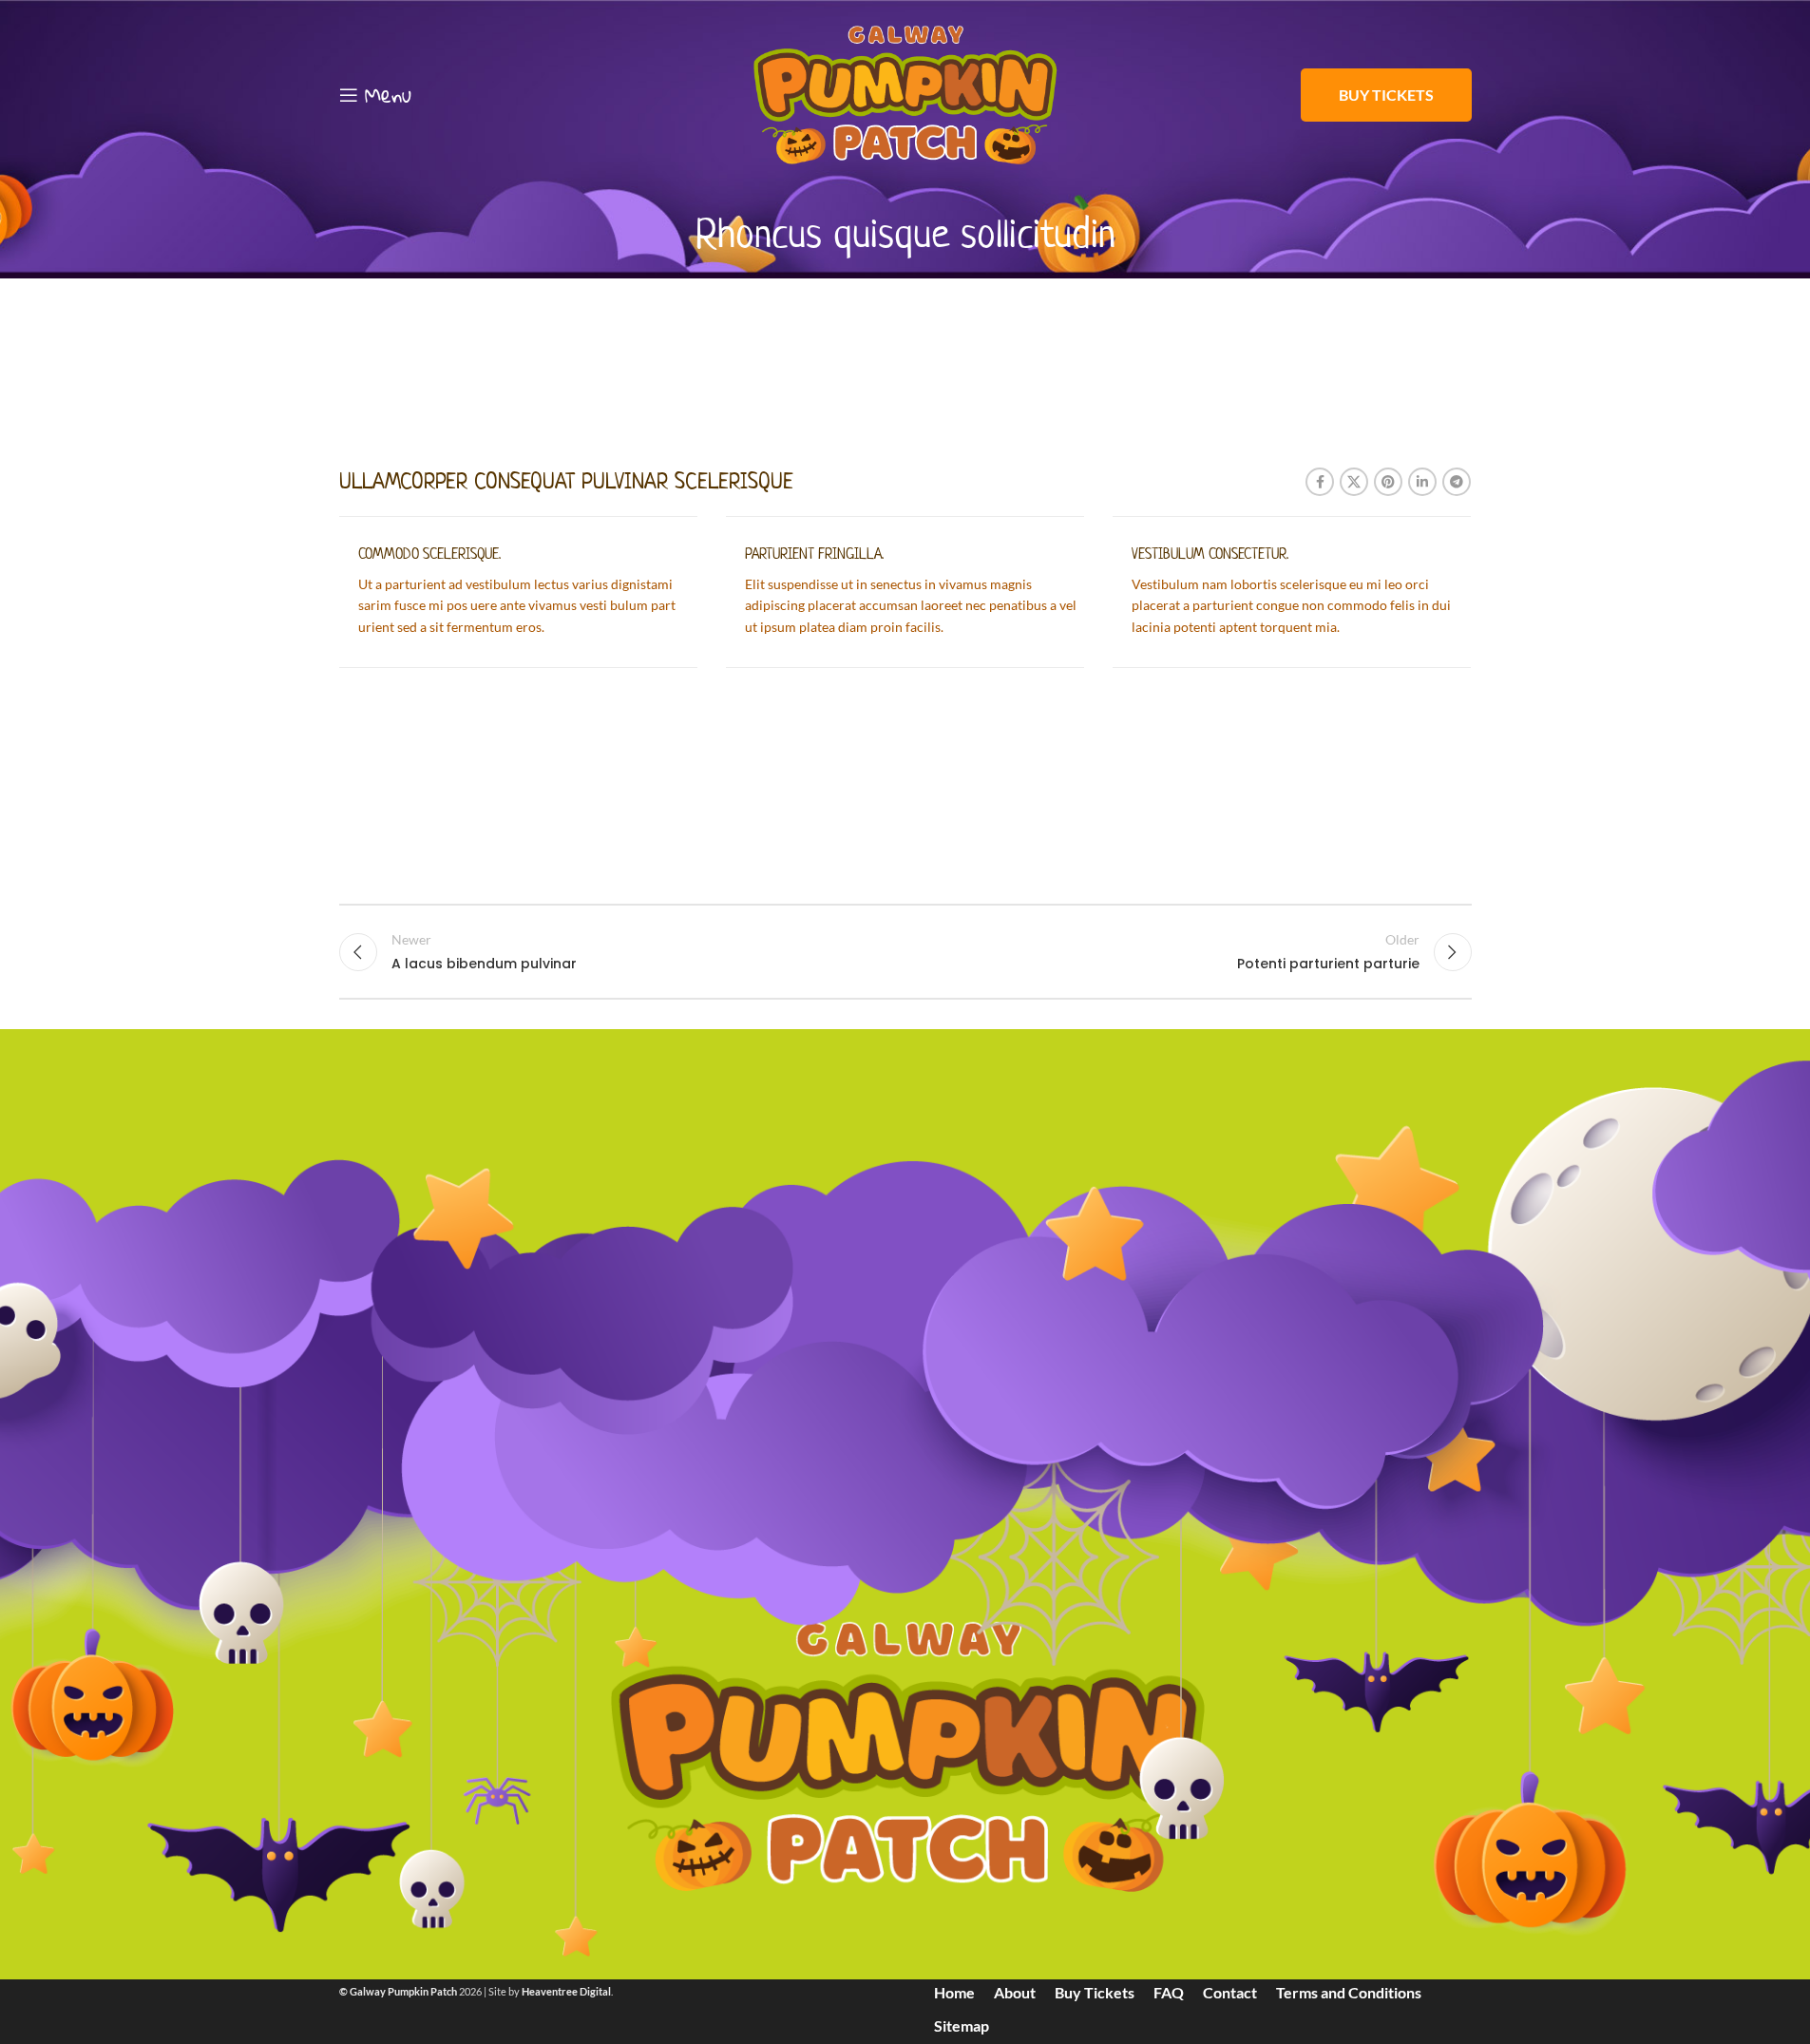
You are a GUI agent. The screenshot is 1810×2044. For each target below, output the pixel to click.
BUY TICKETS (1386, 95)
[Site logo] (905, 94)
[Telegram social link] (1457, 482)
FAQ (1169, 1992)
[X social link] (1354, 482)
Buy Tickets (1095, 1992)
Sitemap (962, 2025)
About (1015, 1992)
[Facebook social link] (1320, 482)
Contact (1230, 1992)
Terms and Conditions (1349, 1992)
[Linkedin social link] (1422, 482)
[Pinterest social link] (1388, 482)
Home (954, 1992)
